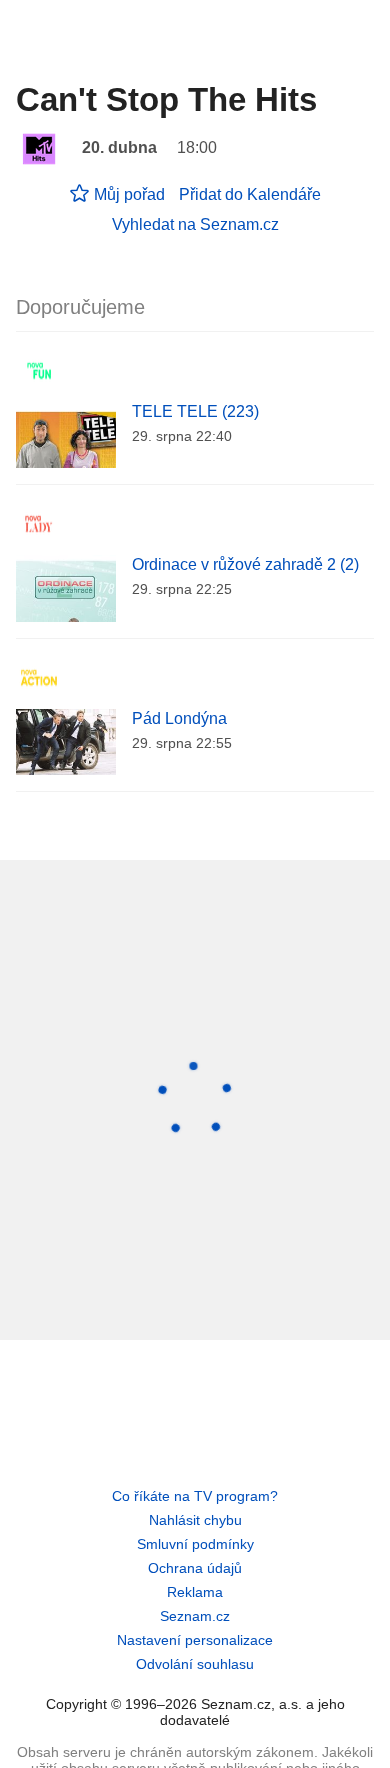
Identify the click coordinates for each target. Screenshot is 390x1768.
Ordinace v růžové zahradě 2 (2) (245, 564)
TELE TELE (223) (195, 411)
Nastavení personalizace (195, 1640)
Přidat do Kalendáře (250, 194)
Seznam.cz (195, 1616)
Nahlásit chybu (195, 1520)
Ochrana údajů (195, 1568)
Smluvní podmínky (195, 1544)
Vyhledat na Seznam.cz (195, 224)
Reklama (195, 1592)
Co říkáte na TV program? (195, 1496)
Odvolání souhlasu (195, 1664)
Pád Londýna (179, 718)
